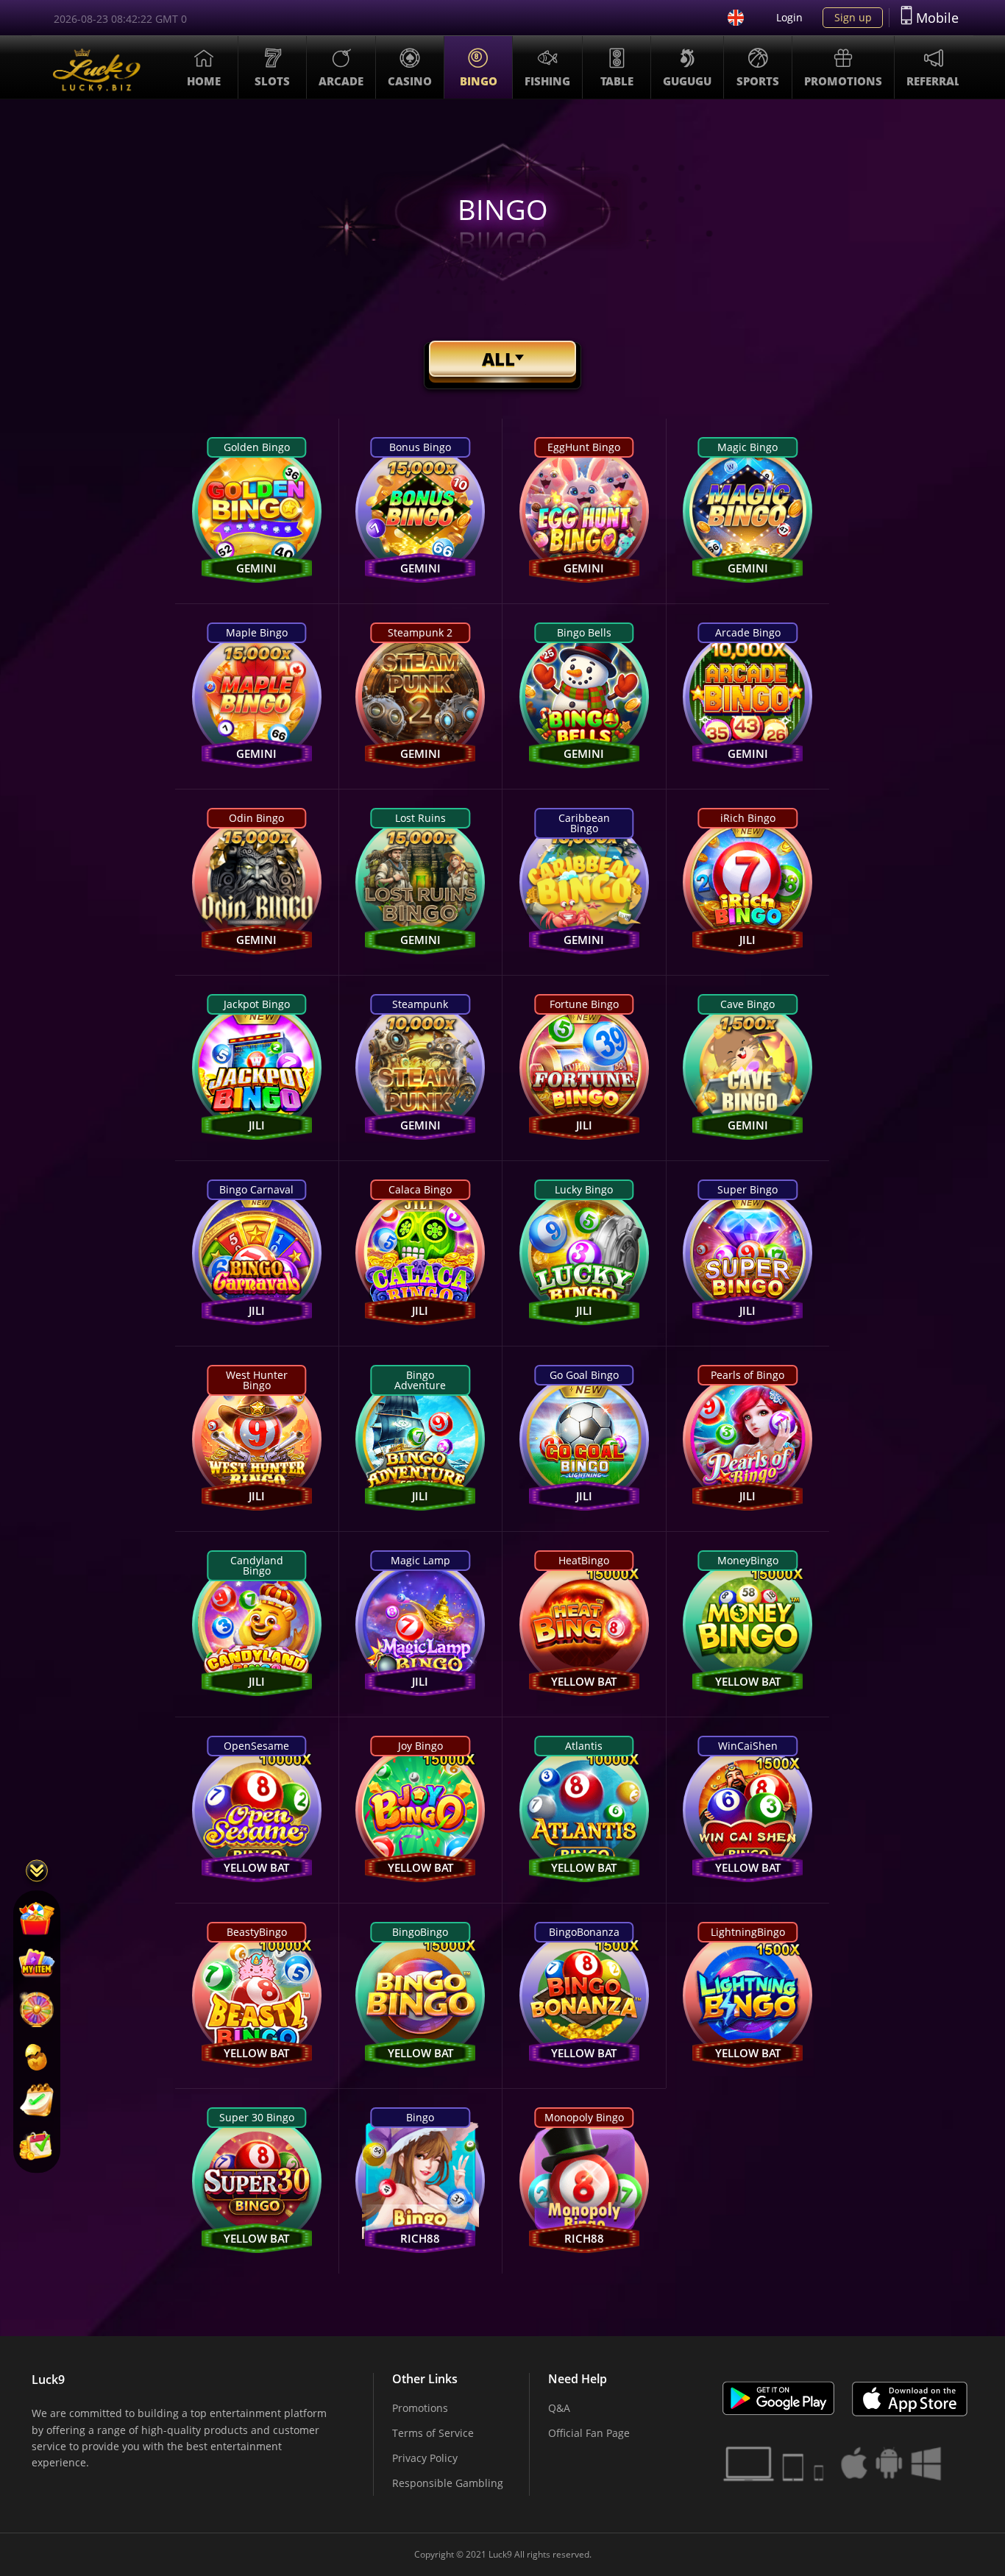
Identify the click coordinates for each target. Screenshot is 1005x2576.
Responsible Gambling (448, 2483)
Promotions (420, 2408)
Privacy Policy (425, 2458)
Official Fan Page (589, 2433)
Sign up (853, 17)
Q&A (559, 2408)
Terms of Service (433, 2433)
